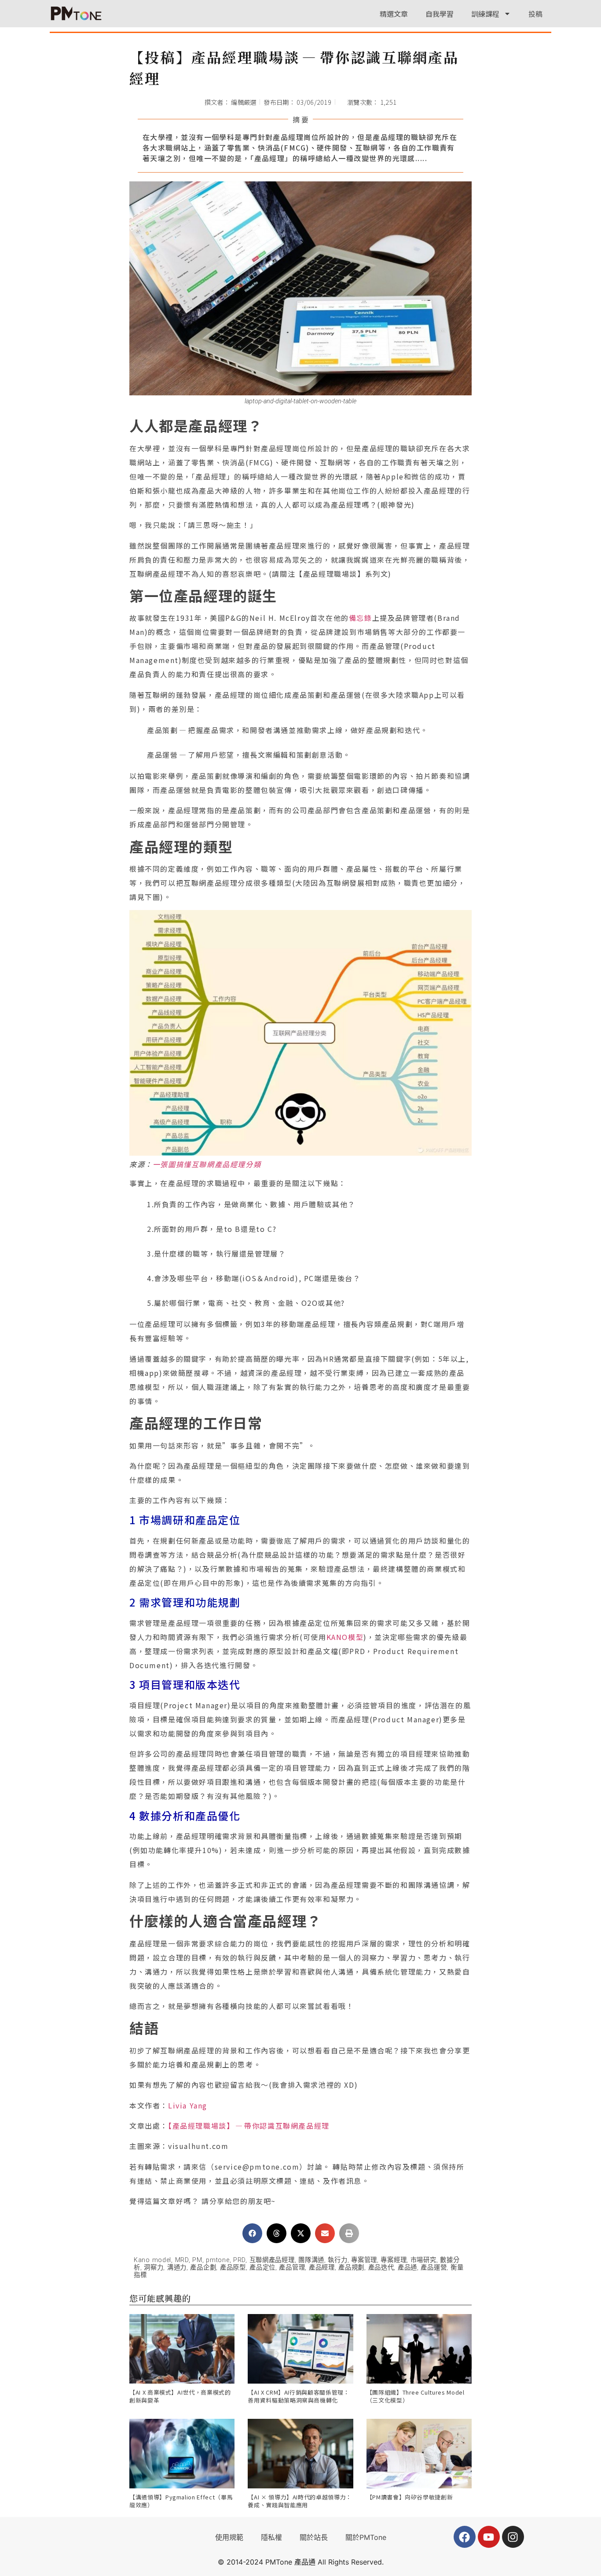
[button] (252, 2233)
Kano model (152, 2260)
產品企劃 (203, 2268)
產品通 (407, 2268)
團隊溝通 (311, 2260)
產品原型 (233, 2268)
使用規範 (229, 2537)
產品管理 (292, 2268)
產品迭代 (381, 2268)
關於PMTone (366, 2537)
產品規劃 (351, 2268)
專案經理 (394, 2260)
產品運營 (434, 2268)
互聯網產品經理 (272, 2260)
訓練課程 (485, 14)
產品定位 (262, 2268)
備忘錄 (361, 618)
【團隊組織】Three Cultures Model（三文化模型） (416, 2396)
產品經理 (322, 2268)
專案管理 (364, 2260)
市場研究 (423, 2260)
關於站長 (314, 2537)
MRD (182, 2260)
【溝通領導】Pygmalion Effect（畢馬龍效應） (181, 2501)
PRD (239, 2260)
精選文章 (394, 14)
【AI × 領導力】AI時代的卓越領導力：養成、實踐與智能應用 (300, 2501)
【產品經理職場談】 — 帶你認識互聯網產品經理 (249, 2126)
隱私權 (271, 2537)
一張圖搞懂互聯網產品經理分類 (207, 1164)
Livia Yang (188, 2105)
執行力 (337, 2260)
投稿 (535, 14)
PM (197, 2260)
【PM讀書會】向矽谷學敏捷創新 (410, 2497)
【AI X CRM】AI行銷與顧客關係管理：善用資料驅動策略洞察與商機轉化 (299, 2396)
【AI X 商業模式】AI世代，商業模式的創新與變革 (180, 2396)
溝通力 (177, 2268)
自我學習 (440, 14)
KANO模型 (345, 1637)
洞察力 (154, 2268)
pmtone (218, 2260)
